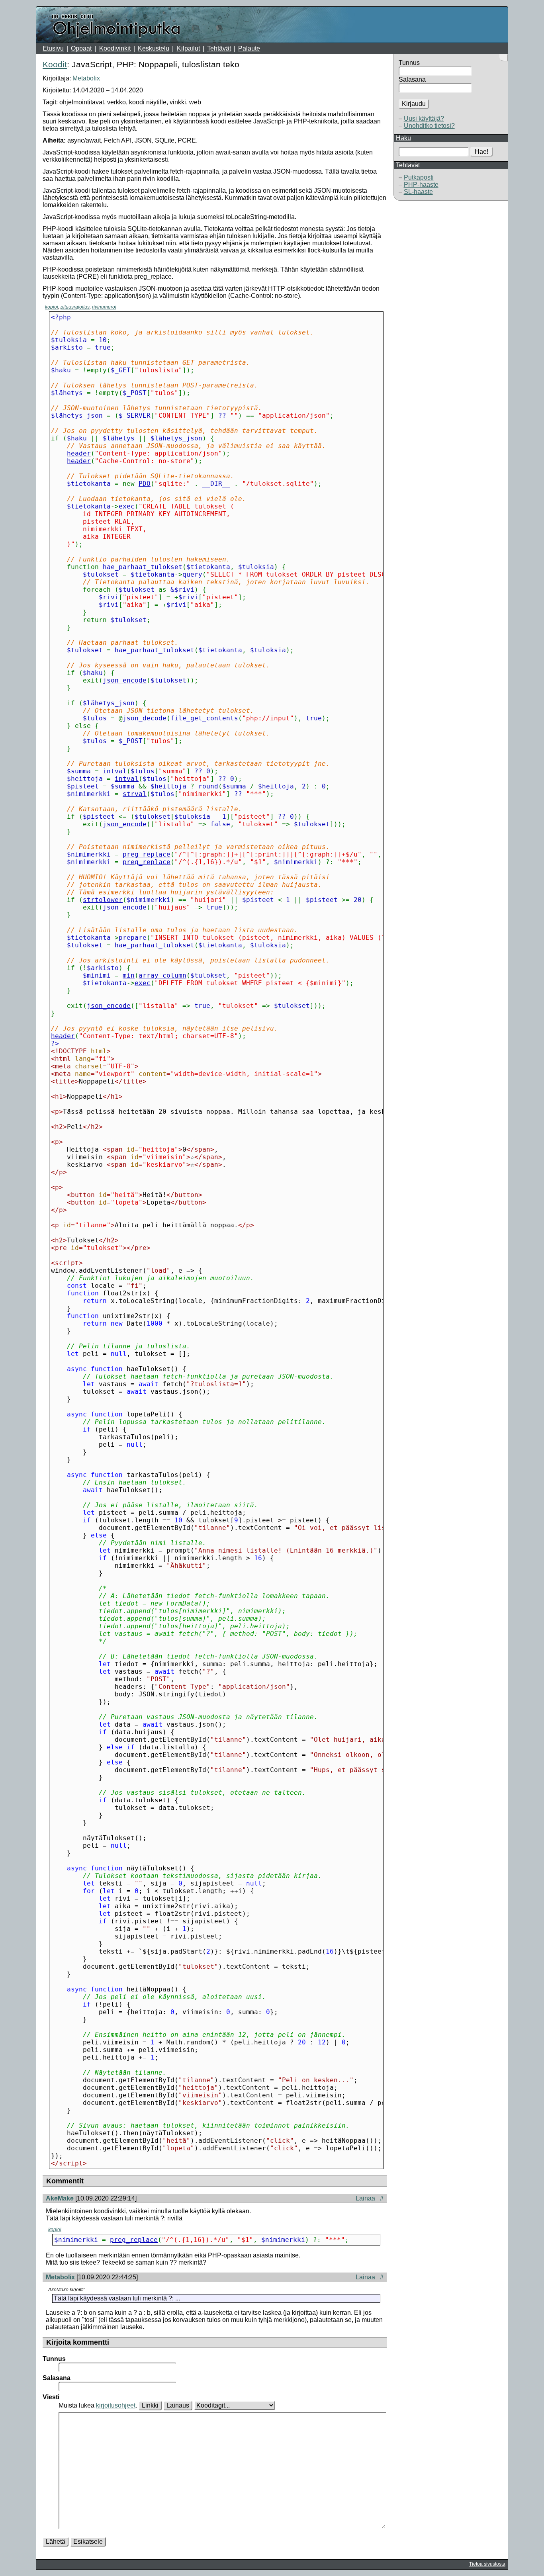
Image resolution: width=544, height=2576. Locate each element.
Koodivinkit (115, 48)
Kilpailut (188, 48)
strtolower (103, 900)
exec (127, 506)
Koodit (55, 64)
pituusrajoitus (75, 307)
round (208, 786)
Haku (403, 138)
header (79, 453)
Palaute (249, 48)
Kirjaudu (414, 104)
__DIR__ (216, 484)
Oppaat (81, 48)
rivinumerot (104, 307)
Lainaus (178, 2405)
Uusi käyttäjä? (424, 118)
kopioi (52, 307)
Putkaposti (419, 177)
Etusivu (53, 48)
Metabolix (86, 78)
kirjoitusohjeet (116, 2405)
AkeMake (60, 2198)
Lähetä (56, 2542)
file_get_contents (204, 718)
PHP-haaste (421, 185)
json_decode (145, 718)
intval (115, 771)
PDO (145, 484)
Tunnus (409, 63)
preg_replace (147, 854)
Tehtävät (219, 48)
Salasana (412, 79)
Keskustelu (154, 48)
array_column (162, 975)
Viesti (51, 2397)
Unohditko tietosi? (429, 126)
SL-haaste (418, 192)
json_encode (125, 680)
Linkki (150, 2405)
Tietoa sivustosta (487, 2564)
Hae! (481, 152)
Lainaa (365, 2198)
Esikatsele (88, 2542)
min (129, 975)
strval (135, 794)
